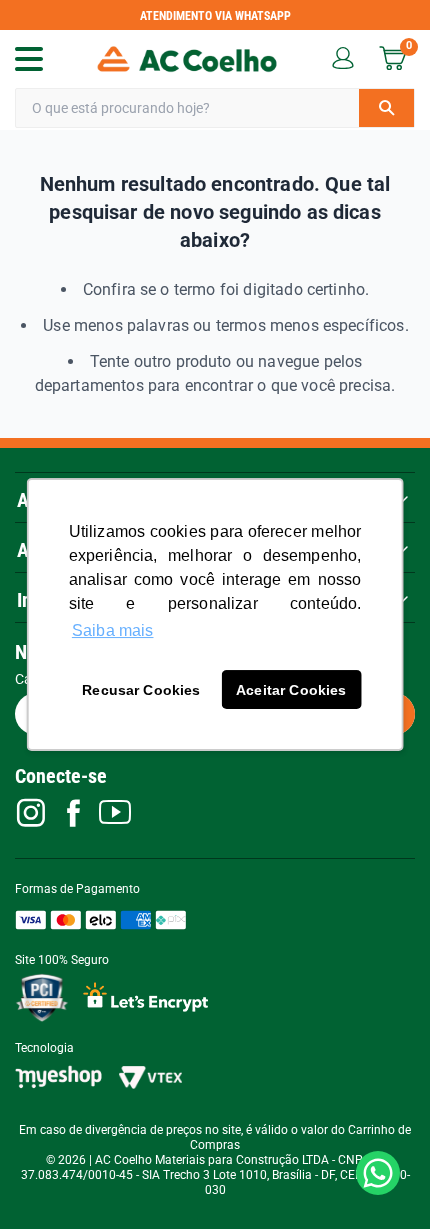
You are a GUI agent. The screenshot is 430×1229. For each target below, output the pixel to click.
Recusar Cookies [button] (141, 690)
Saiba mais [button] (113, 630)
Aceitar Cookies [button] (291, 690)
